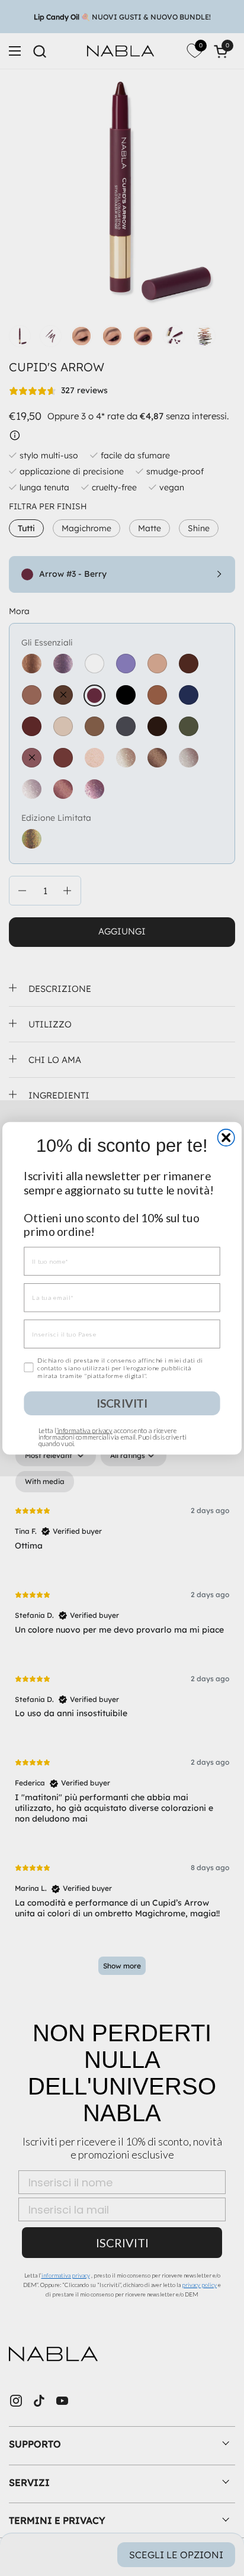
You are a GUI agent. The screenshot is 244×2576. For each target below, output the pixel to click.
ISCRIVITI (122, 1403)
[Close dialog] (226, 1137)
